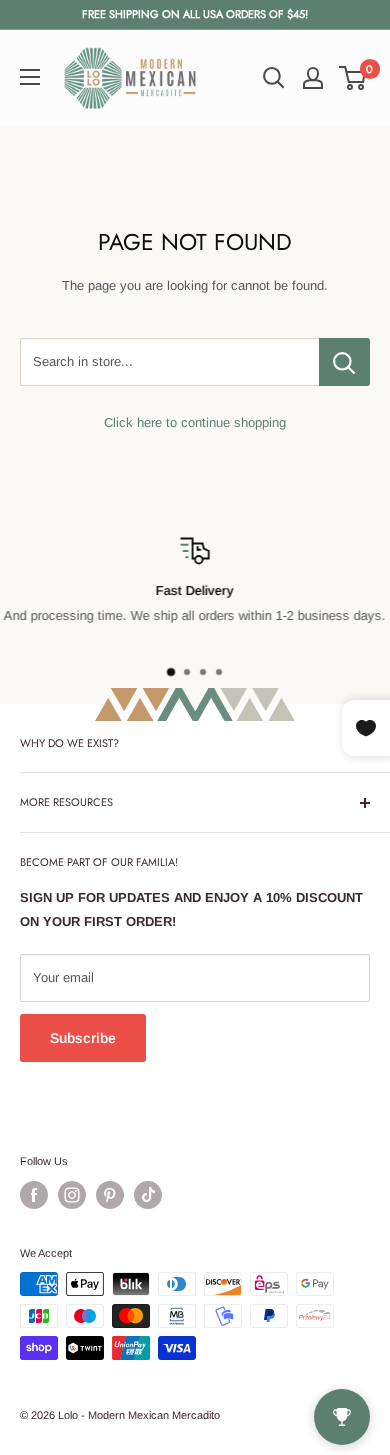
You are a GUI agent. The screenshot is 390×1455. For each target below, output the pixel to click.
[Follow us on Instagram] (72, 1195)
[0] (353, 78)
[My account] (313, 78)
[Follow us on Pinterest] (110, 1195)
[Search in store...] (344, 362)
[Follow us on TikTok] (148, 1195)
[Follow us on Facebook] (34, 1195)
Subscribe (83, 1038)
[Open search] (274, 78)
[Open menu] (30, 77)
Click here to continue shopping (195, 422)
